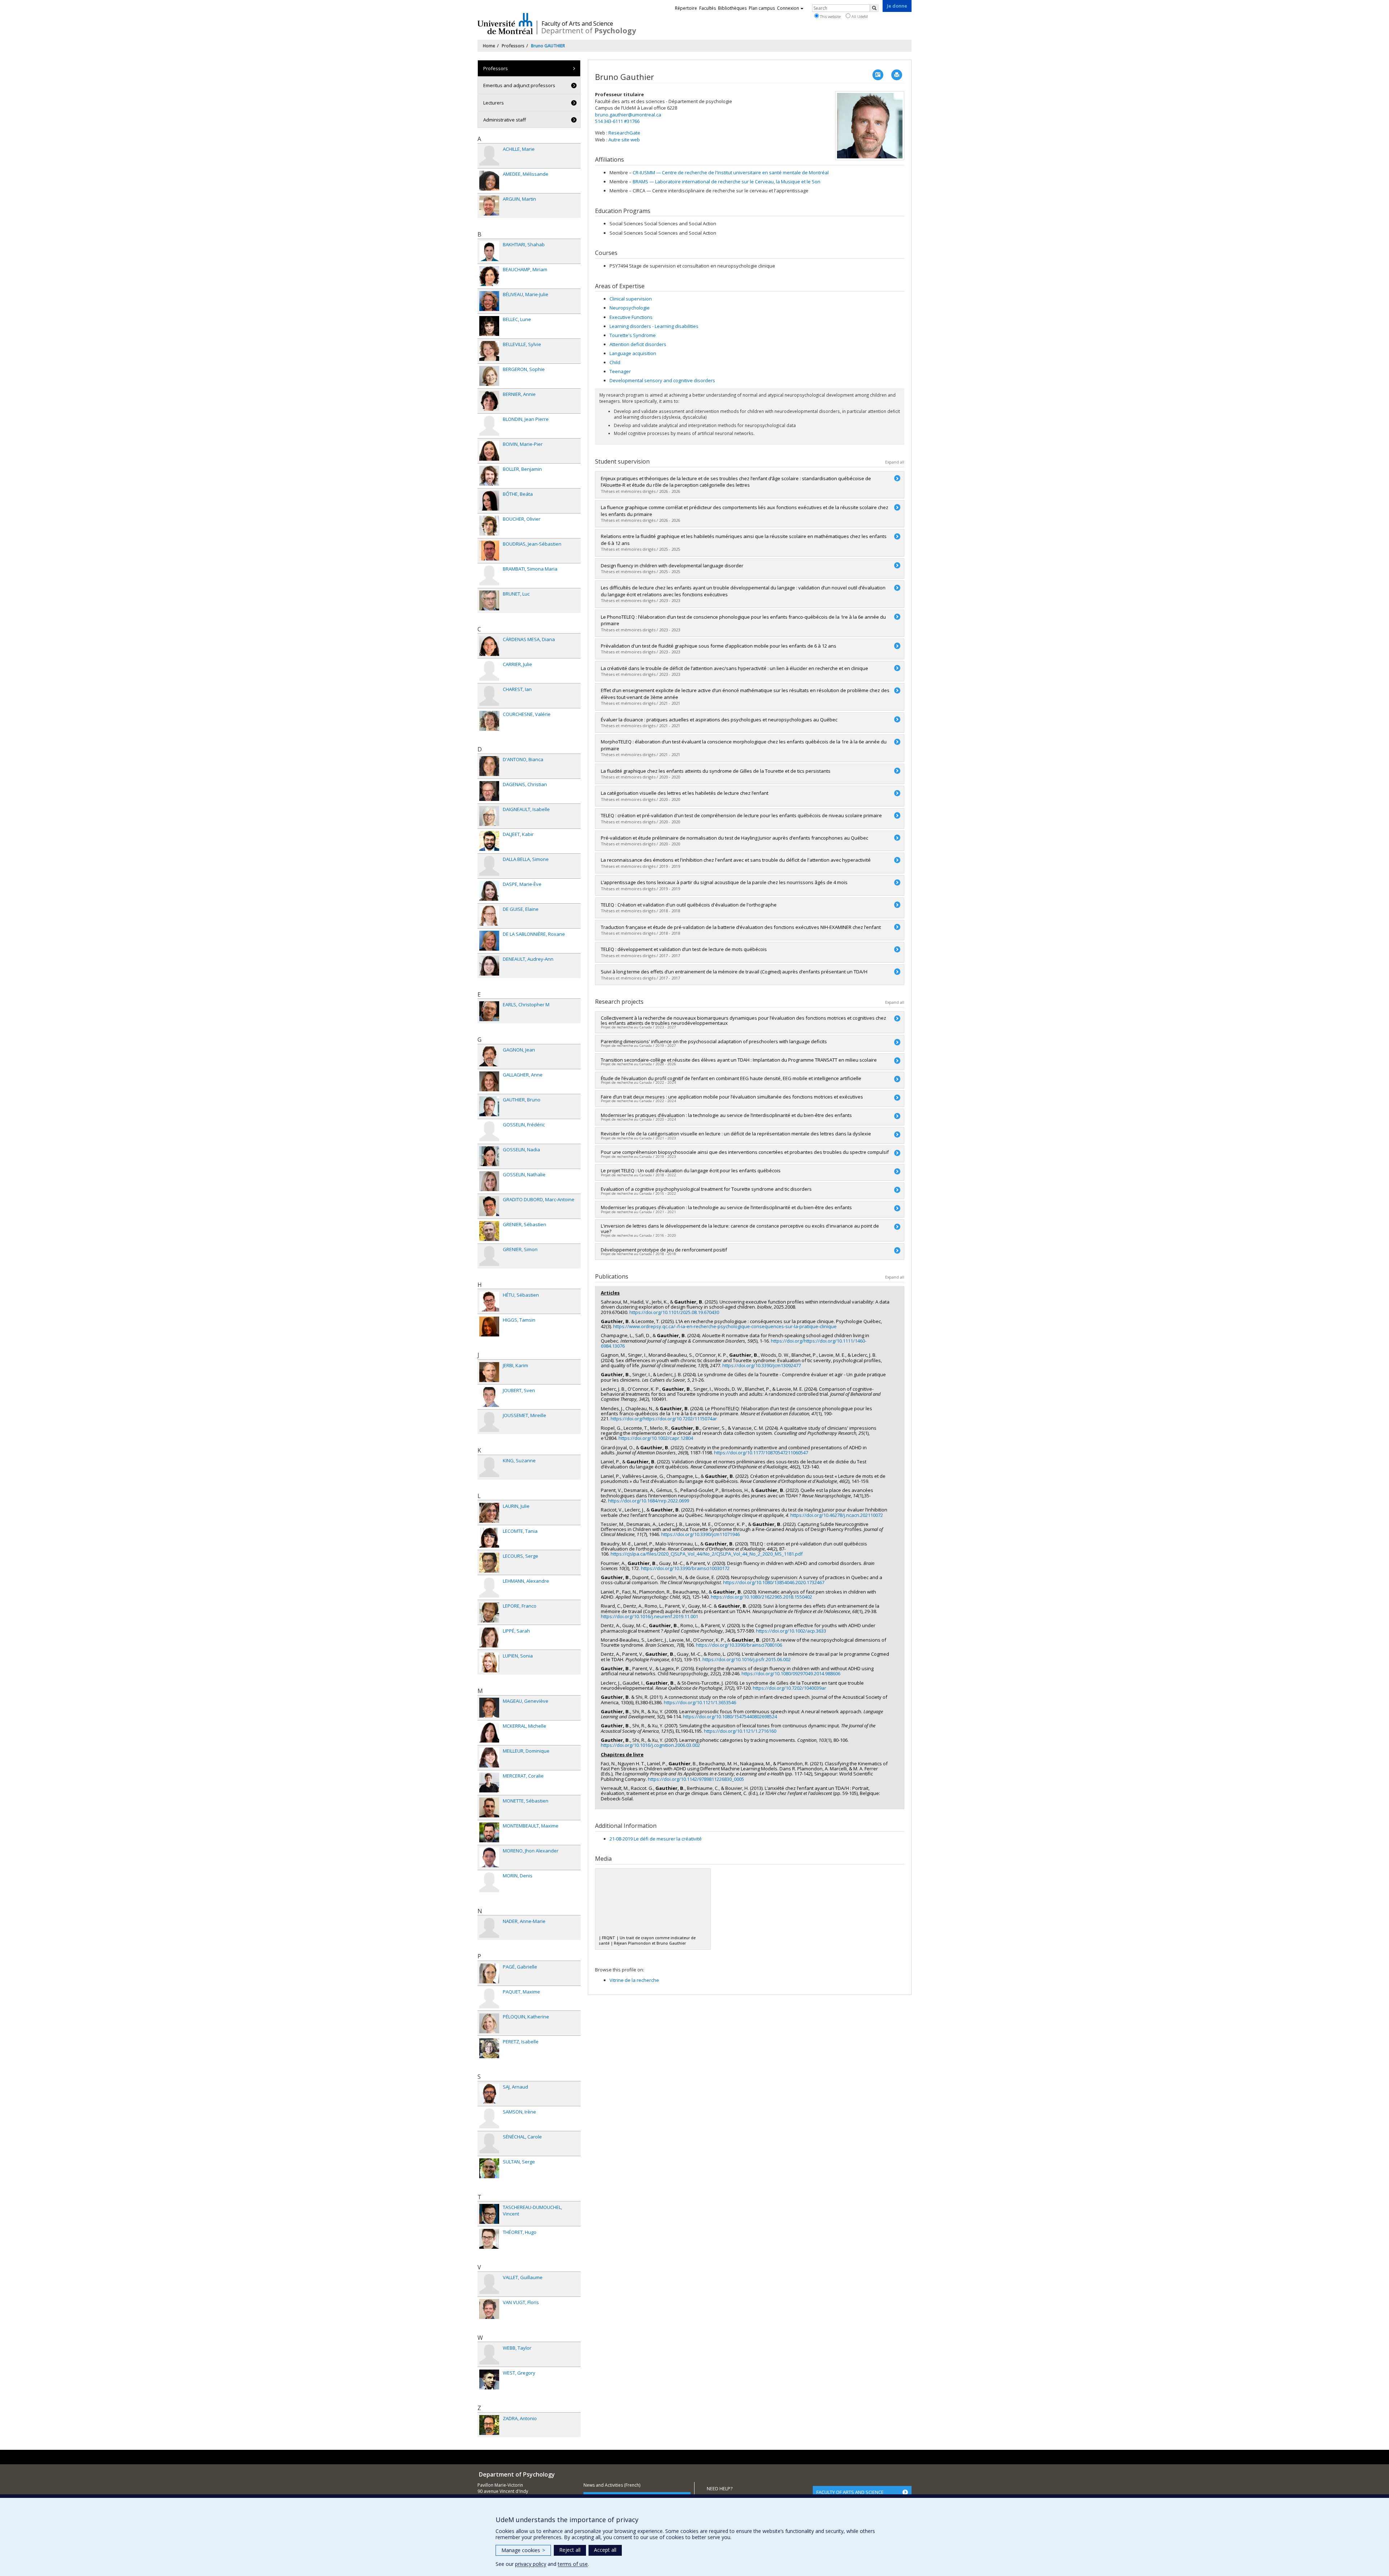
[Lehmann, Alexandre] (489, 1588)
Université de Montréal (505, 24)
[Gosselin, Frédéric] (489, 1131)
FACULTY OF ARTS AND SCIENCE (850, 2492)
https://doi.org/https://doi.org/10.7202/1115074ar (664, 1419)
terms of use (573, 2564)
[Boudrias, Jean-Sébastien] (489, 551)
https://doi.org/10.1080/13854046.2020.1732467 (774, 1582)
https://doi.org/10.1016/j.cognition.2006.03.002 (650, 1745)
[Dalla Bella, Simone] (489, 866)
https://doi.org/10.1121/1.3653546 (700, 1702)
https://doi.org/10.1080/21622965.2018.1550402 (761, 1597)
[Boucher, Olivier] (489, 526)
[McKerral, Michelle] (489, 1733)
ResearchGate (624, 133)
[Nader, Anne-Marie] (489, 1928)
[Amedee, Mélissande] (489, 181)
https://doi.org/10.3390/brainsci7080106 (738, 1645)
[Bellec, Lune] (489, 326)
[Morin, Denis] (489, 1882)
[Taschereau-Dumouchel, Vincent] (489, 2214)
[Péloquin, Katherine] (489, 2023)
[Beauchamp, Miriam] (489, 276)
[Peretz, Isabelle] (489, 2048)
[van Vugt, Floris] (489, 2309)
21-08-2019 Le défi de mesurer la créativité (656, 1839)
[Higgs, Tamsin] (489, 1327)
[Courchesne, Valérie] (489, 721)
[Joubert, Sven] (489, 1397)
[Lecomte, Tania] (489, 1538)
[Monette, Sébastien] (489, 1807)
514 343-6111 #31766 (617, 121)
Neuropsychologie (630, 308)
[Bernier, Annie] (489, 401)
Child (615, 362)
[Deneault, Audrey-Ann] (489, 966)
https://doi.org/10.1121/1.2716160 (740, 1731)
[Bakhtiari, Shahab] (489, 251)
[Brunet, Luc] (489, 600)
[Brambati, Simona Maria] (489, 575)
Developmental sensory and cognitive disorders (662, 380)
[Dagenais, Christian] (489, 791)
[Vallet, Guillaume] (489, 2284)
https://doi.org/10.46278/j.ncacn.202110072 (837, 1515)
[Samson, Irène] (489, 2118)
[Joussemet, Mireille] (489, 1422)
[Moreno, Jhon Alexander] (489, 1857)
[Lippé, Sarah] (489, 1637)
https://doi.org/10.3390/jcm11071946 (700, 1534)
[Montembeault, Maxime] (489, 1832)
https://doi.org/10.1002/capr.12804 (656, 1438)
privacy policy (531, 2564)
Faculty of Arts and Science (577, 24)
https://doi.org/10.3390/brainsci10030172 (685, 1568)
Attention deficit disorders (638, 344)
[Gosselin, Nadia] (489, 1156)
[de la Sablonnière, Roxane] (489, 941)
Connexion (788, 8)
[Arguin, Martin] (489, 206)
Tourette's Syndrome (633, 335)
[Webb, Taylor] (489, 2355)
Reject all (570, 2550)
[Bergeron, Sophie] (489, 376)
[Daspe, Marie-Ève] (489, 891)
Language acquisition (633, 353)
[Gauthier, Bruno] (489, 1106)
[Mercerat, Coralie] (489, 1782)
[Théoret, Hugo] (489, 2239)
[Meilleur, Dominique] (489, 1758)
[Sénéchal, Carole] (489, 2143)
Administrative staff (505, 120)
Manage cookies (523, 2550)
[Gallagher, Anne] (489, 1081)
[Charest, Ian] (489, 696)
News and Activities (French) (612, 2485)
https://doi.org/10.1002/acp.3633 (791, 1631)
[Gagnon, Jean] (489, 1056)
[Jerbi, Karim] (489, 1372)
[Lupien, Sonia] (489, 1662)
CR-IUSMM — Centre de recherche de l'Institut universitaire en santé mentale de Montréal (731, 172)
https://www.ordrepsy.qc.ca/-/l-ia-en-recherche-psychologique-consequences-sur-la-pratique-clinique (725, 1326)
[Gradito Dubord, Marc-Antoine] (489, 1206)
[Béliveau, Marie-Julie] (489, 301)
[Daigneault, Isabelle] (489, 816)
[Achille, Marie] (489, 156)
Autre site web (624, 140)
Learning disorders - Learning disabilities (654, 326)
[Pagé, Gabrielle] (489, 1973)
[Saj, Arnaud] (489, 2093)
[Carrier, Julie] (489, 671)
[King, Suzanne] (489, 1467)
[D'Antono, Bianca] (489, 766)
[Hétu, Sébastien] (489, 1302)
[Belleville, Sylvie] (489, 351)
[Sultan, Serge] (489, 2168)
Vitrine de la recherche (634, 1980)
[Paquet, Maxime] (489, 1998)
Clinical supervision (631, 299)
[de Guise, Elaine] (489, 916)
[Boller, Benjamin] (489, 476)
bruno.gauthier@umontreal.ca (628, 115)
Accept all (605, 2550)
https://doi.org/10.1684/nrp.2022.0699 (649, 1501)
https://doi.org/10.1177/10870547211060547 (761, 1453)
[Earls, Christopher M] (489, 1011)
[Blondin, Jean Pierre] (489, 426)
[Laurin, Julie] (489, 1513)
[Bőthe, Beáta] (489, 501)
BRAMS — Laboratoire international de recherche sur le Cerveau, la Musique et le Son (727, 182)
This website (830, 16)
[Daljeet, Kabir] (489, 841)
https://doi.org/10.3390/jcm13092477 (762, 1365)
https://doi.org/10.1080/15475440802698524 (730, 1716)
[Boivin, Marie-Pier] (489, 451)
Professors (513, 46)
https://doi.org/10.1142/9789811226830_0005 (696, 1779)
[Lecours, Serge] (489, 1563)
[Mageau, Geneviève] (489, 1708)
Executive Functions (631, 317)
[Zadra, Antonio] (489, 2425)
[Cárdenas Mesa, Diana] (489, 646)
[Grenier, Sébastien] (489, 1231)
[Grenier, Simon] (489, 1256)
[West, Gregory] (489, 2379)
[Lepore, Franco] (489, 1613)
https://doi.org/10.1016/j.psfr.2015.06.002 (746, 1659)
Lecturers (494, 103)
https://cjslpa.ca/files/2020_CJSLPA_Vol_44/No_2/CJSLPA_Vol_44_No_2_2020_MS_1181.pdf (707, 1554)
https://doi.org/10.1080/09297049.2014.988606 (791, 1673)
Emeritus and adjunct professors (519, 85)
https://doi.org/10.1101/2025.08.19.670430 (674, 1312)
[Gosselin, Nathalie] (489, 1181)
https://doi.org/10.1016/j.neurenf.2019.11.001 (649, 1616)
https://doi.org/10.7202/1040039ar (789, 1688)
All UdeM (859, 16)
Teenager (620, 371)
